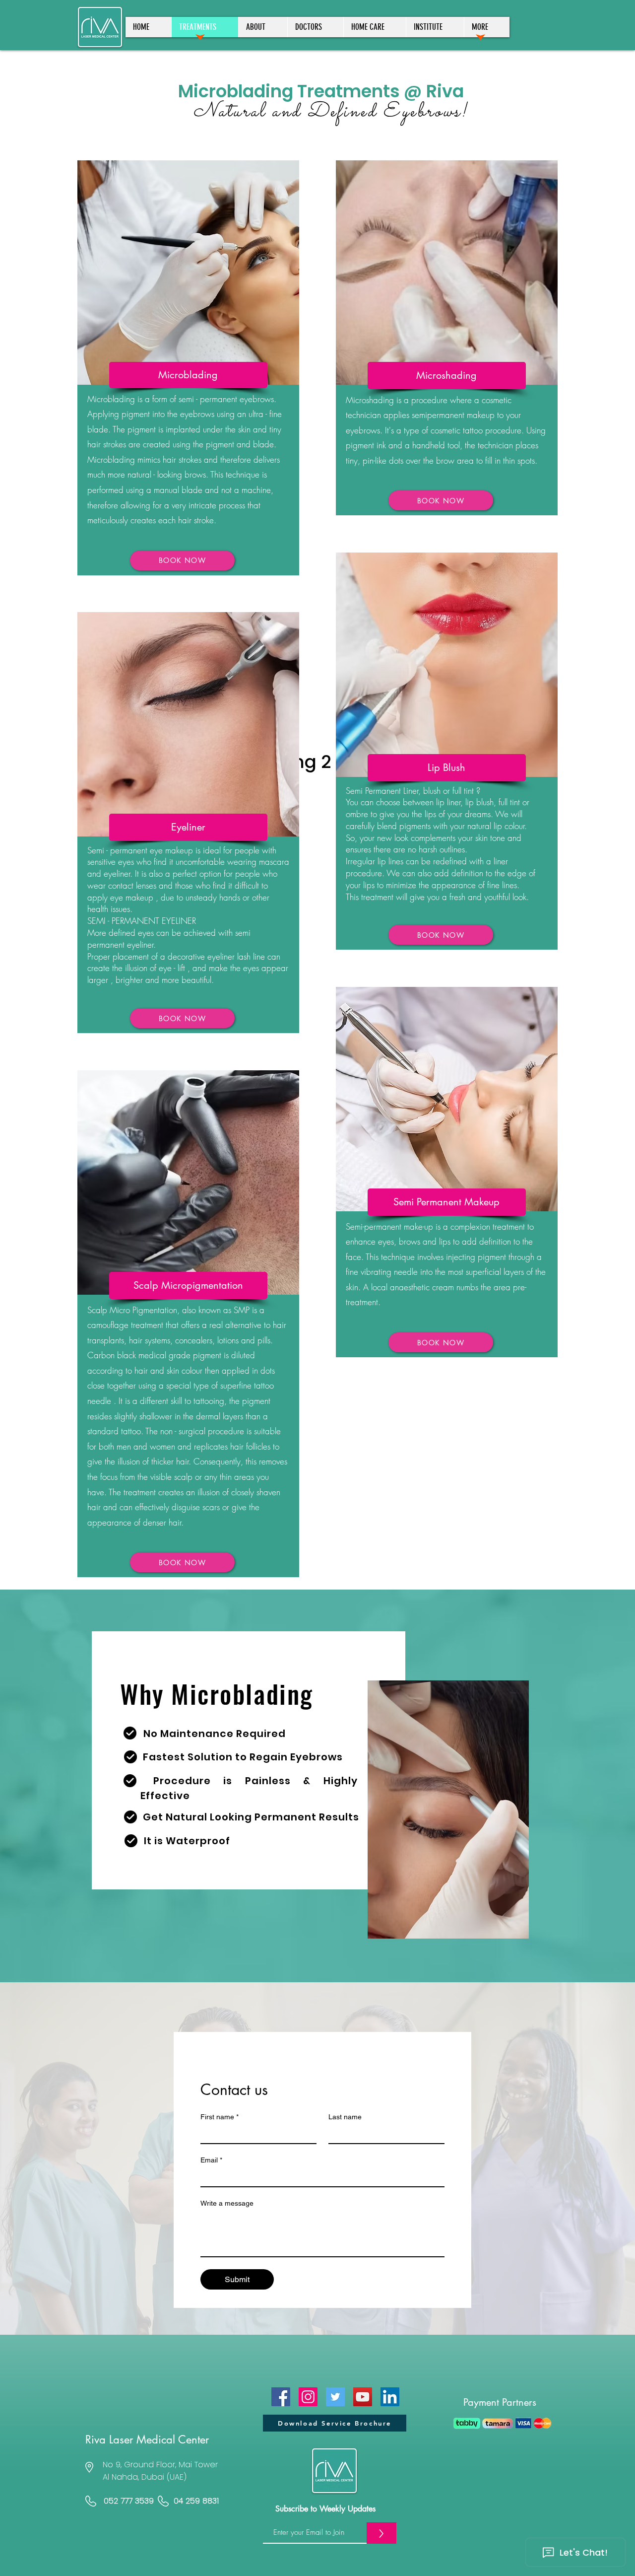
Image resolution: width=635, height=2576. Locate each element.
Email (211, 2160)
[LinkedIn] (390, 2397)
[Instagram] (308, 2397)
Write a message (227, 2203)
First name (220, 2117)
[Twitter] (335, 2397)
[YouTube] (363, 2397)
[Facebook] (281, 2397)
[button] (487, 27)
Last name (345, 2117)
